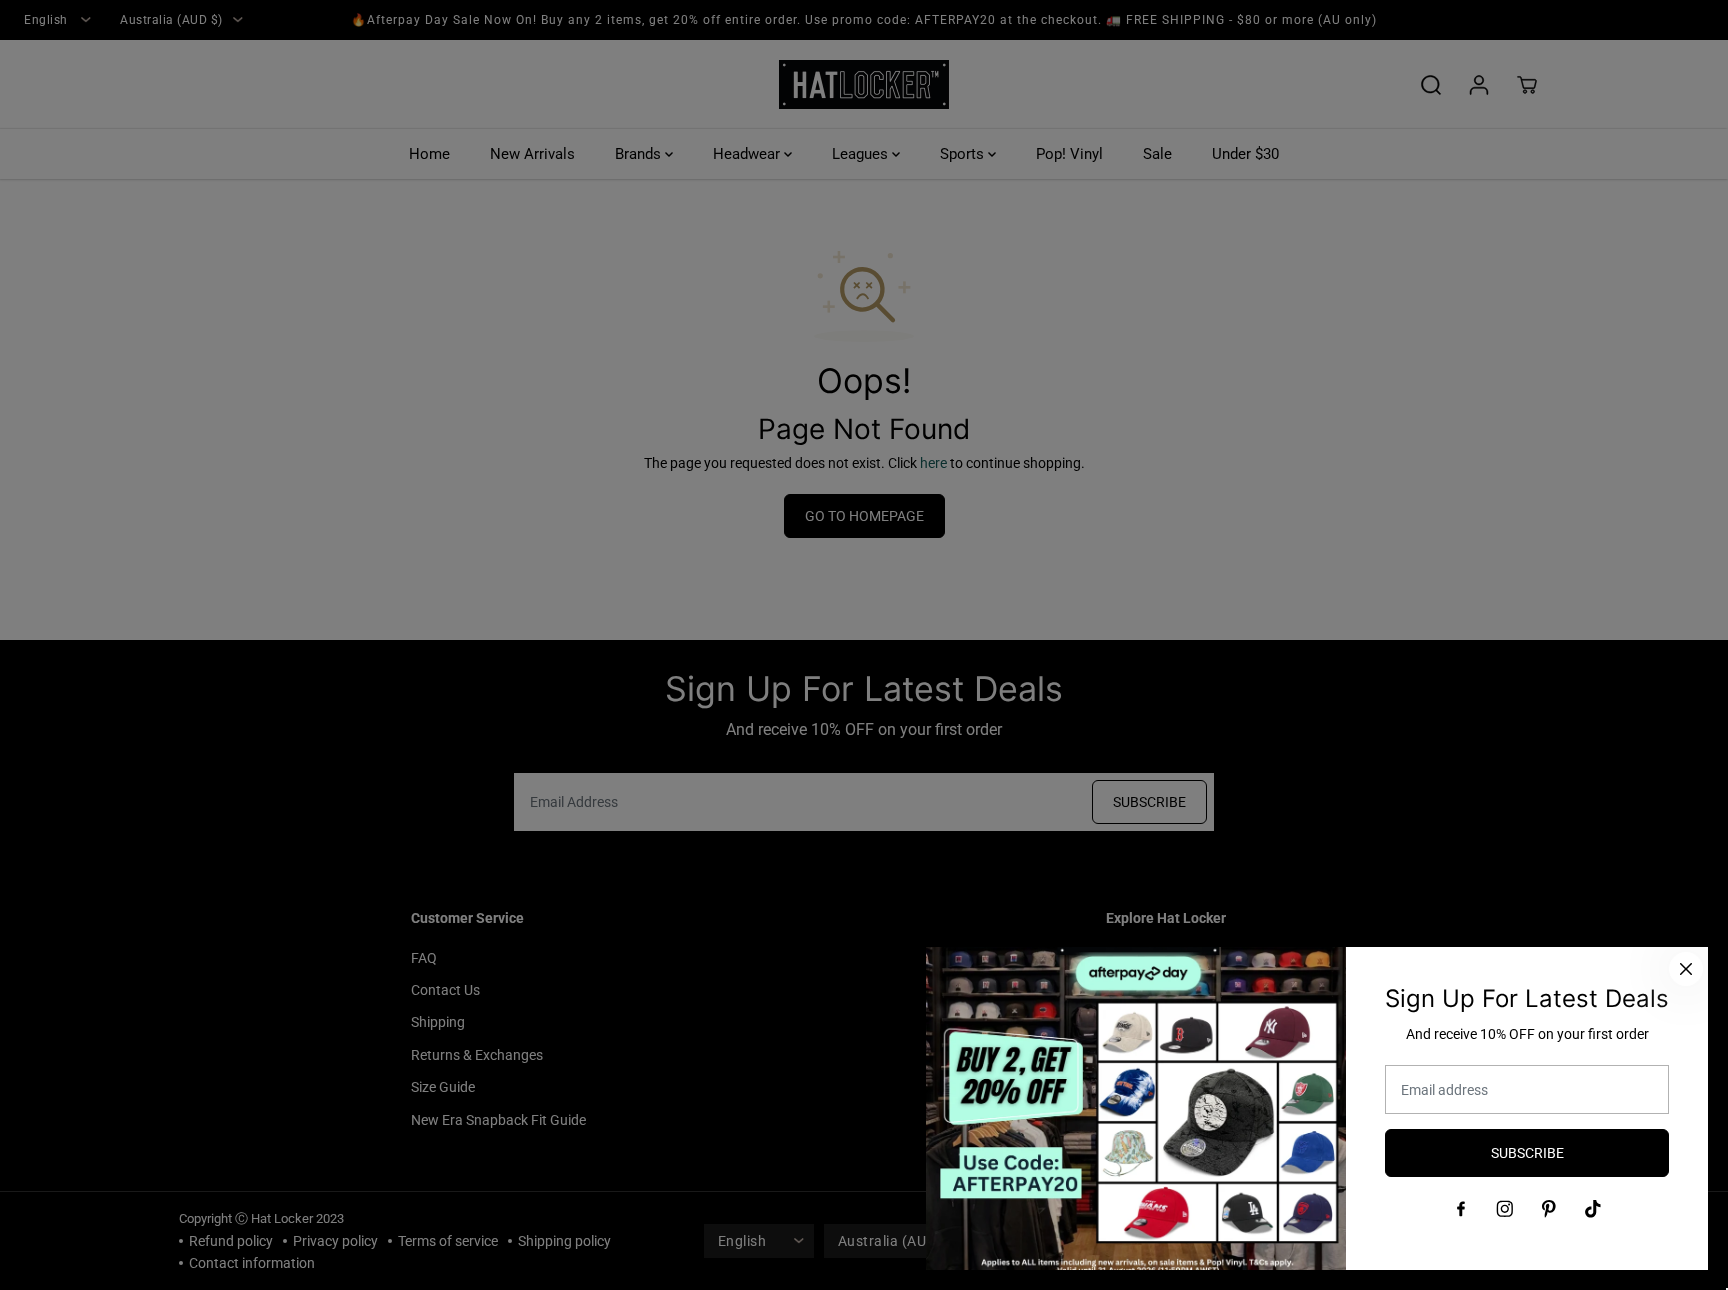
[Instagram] (1505, 1209)
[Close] (1686, 969)
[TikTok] (1593, 1209)
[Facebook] (1461, 1209)
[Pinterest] (1549, 1209)
